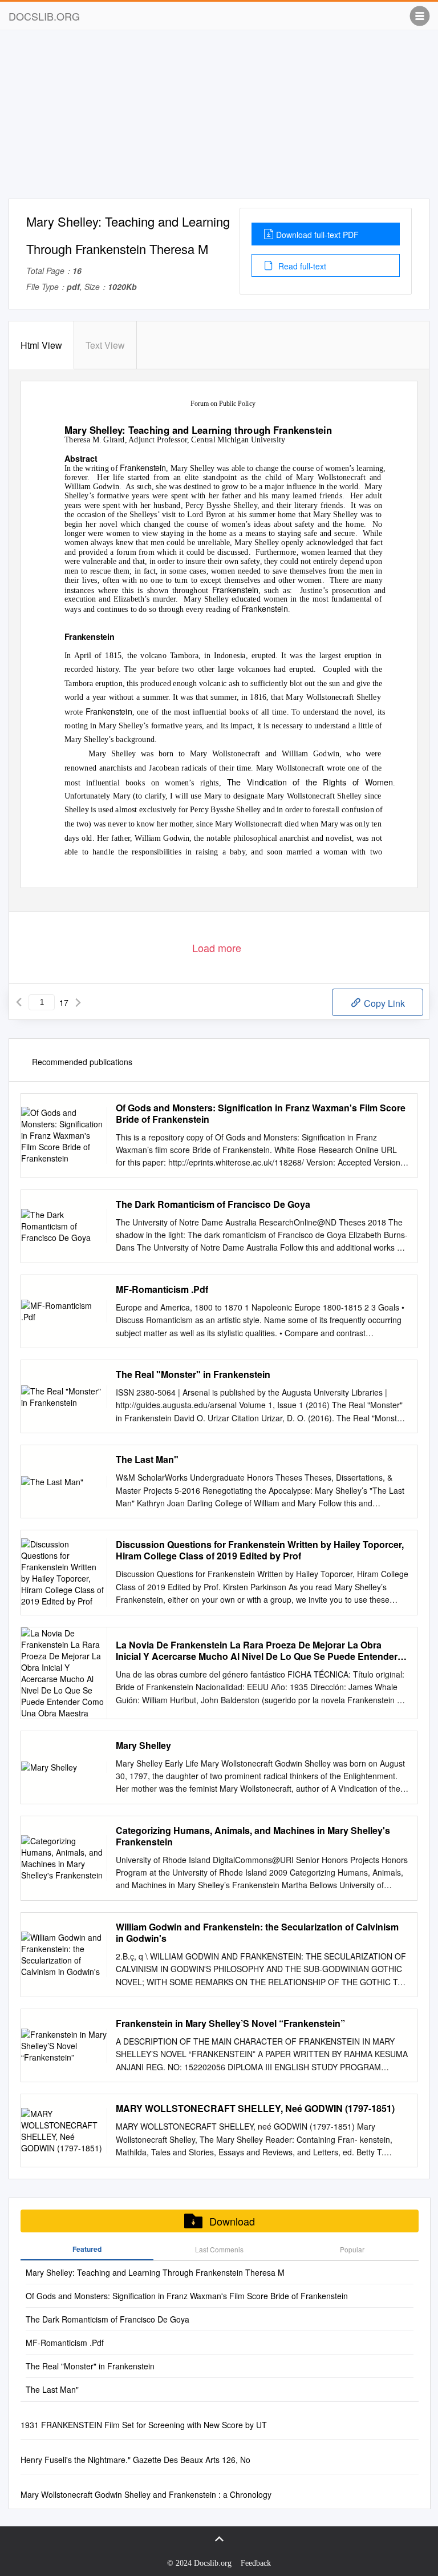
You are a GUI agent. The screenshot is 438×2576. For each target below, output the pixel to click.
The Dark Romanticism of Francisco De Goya (213, 1204)
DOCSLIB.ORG (44, 16)
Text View (105, 345)
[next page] (78, 1002)
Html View (41, 345)
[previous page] (19, 1002)
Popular (352, 2249)
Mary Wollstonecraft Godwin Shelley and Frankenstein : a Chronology (146, 2494)
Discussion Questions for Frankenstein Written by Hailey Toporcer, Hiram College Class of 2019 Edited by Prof (260, 1550)
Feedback (256, 2563)
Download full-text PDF (317, 235)
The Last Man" (147, 1460)
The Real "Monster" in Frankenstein (193, 1374)
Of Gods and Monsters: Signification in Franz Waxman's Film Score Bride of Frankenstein (261, 1114)
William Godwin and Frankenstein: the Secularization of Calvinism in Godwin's (257, 1933)
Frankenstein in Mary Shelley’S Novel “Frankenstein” (230, 2023)
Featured (87, 2249)
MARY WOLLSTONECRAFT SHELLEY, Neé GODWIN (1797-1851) (255, 2109)
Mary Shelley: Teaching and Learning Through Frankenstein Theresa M (155, 2272)
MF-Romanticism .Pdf (162, 1289)
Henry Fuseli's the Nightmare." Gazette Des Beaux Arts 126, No (135, 2460)
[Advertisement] (219, 119)
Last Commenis (219, 2249)
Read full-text (301, 266)
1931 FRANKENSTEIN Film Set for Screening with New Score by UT (144, 2425)
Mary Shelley (143, 1745)
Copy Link (383, 1003)
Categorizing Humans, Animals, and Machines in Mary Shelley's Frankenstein (253, 1836)
